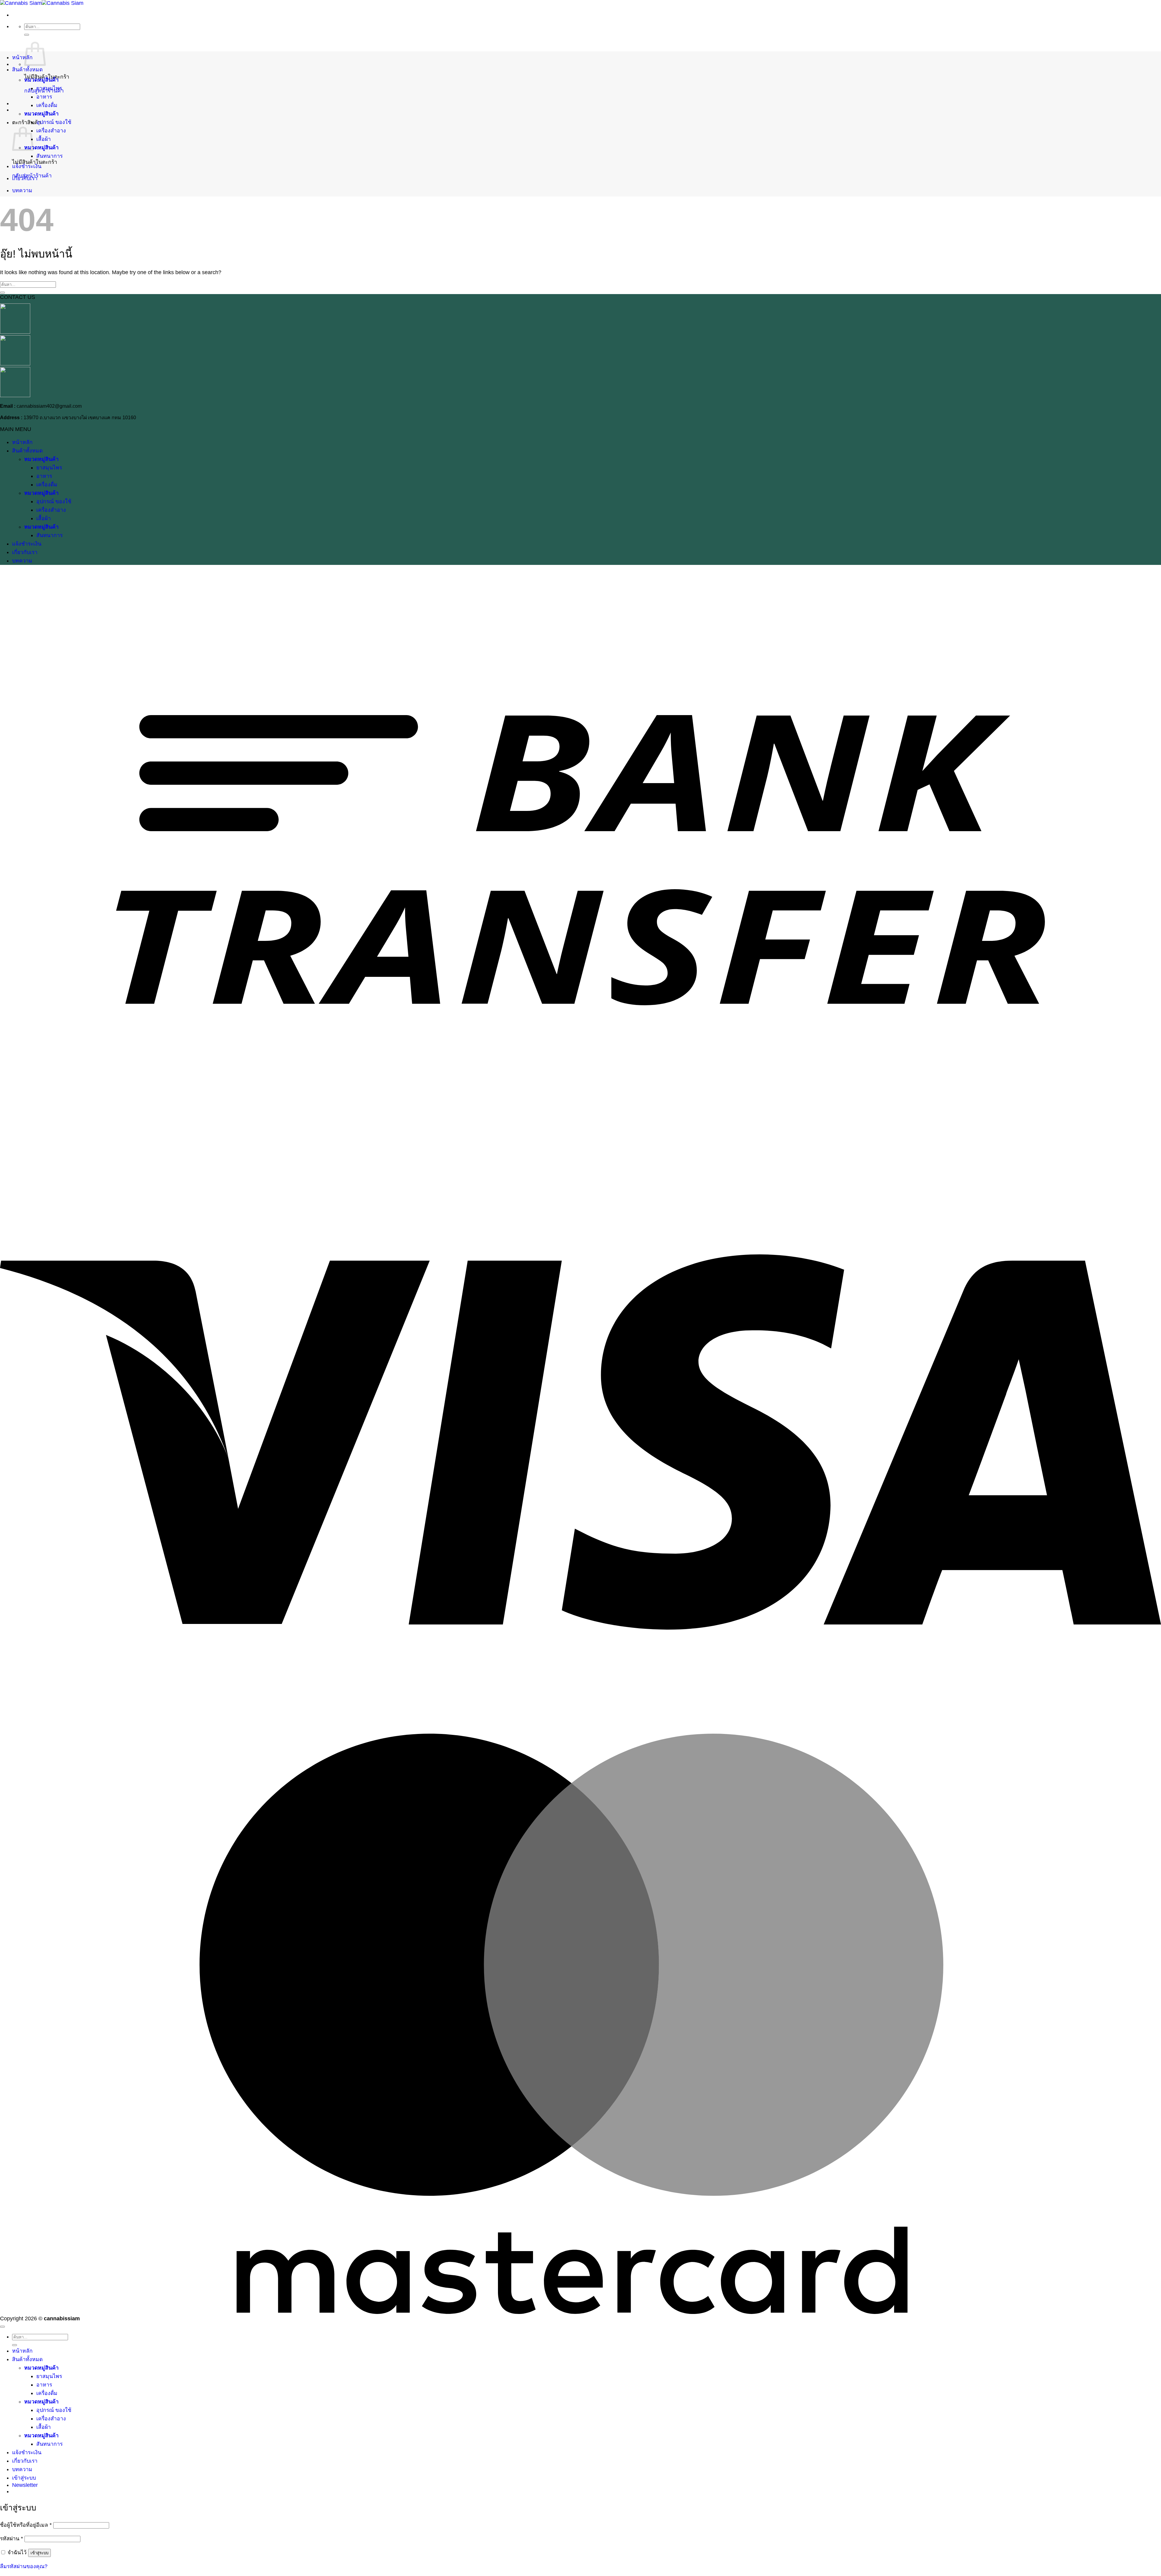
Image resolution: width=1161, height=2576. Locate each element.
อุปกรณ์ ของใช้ (54, 122)
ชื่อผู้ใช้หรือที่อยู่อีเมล (26, 2525)
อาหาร (44, 97)
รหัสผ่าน (11, 2539)
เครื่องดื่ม (47, 105)
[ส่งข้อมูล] (27, 35)
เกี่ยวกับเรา (25, 178)
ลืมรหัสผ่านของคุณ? (24, 2566)
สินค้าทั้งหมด (27, 70)
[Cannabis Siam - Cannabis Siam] (42, 3)
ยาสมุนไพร (49, 88)
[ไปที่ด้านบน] (2, 2327)
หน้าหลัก (22, 57)
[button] (25, 2485)
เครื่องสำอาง (51, 131)
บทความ (22, 190)
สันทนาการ (49, 156)
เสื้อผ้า (44, 139)
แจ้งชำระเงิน (27, 166)
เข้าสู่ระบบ (39, 2553)
